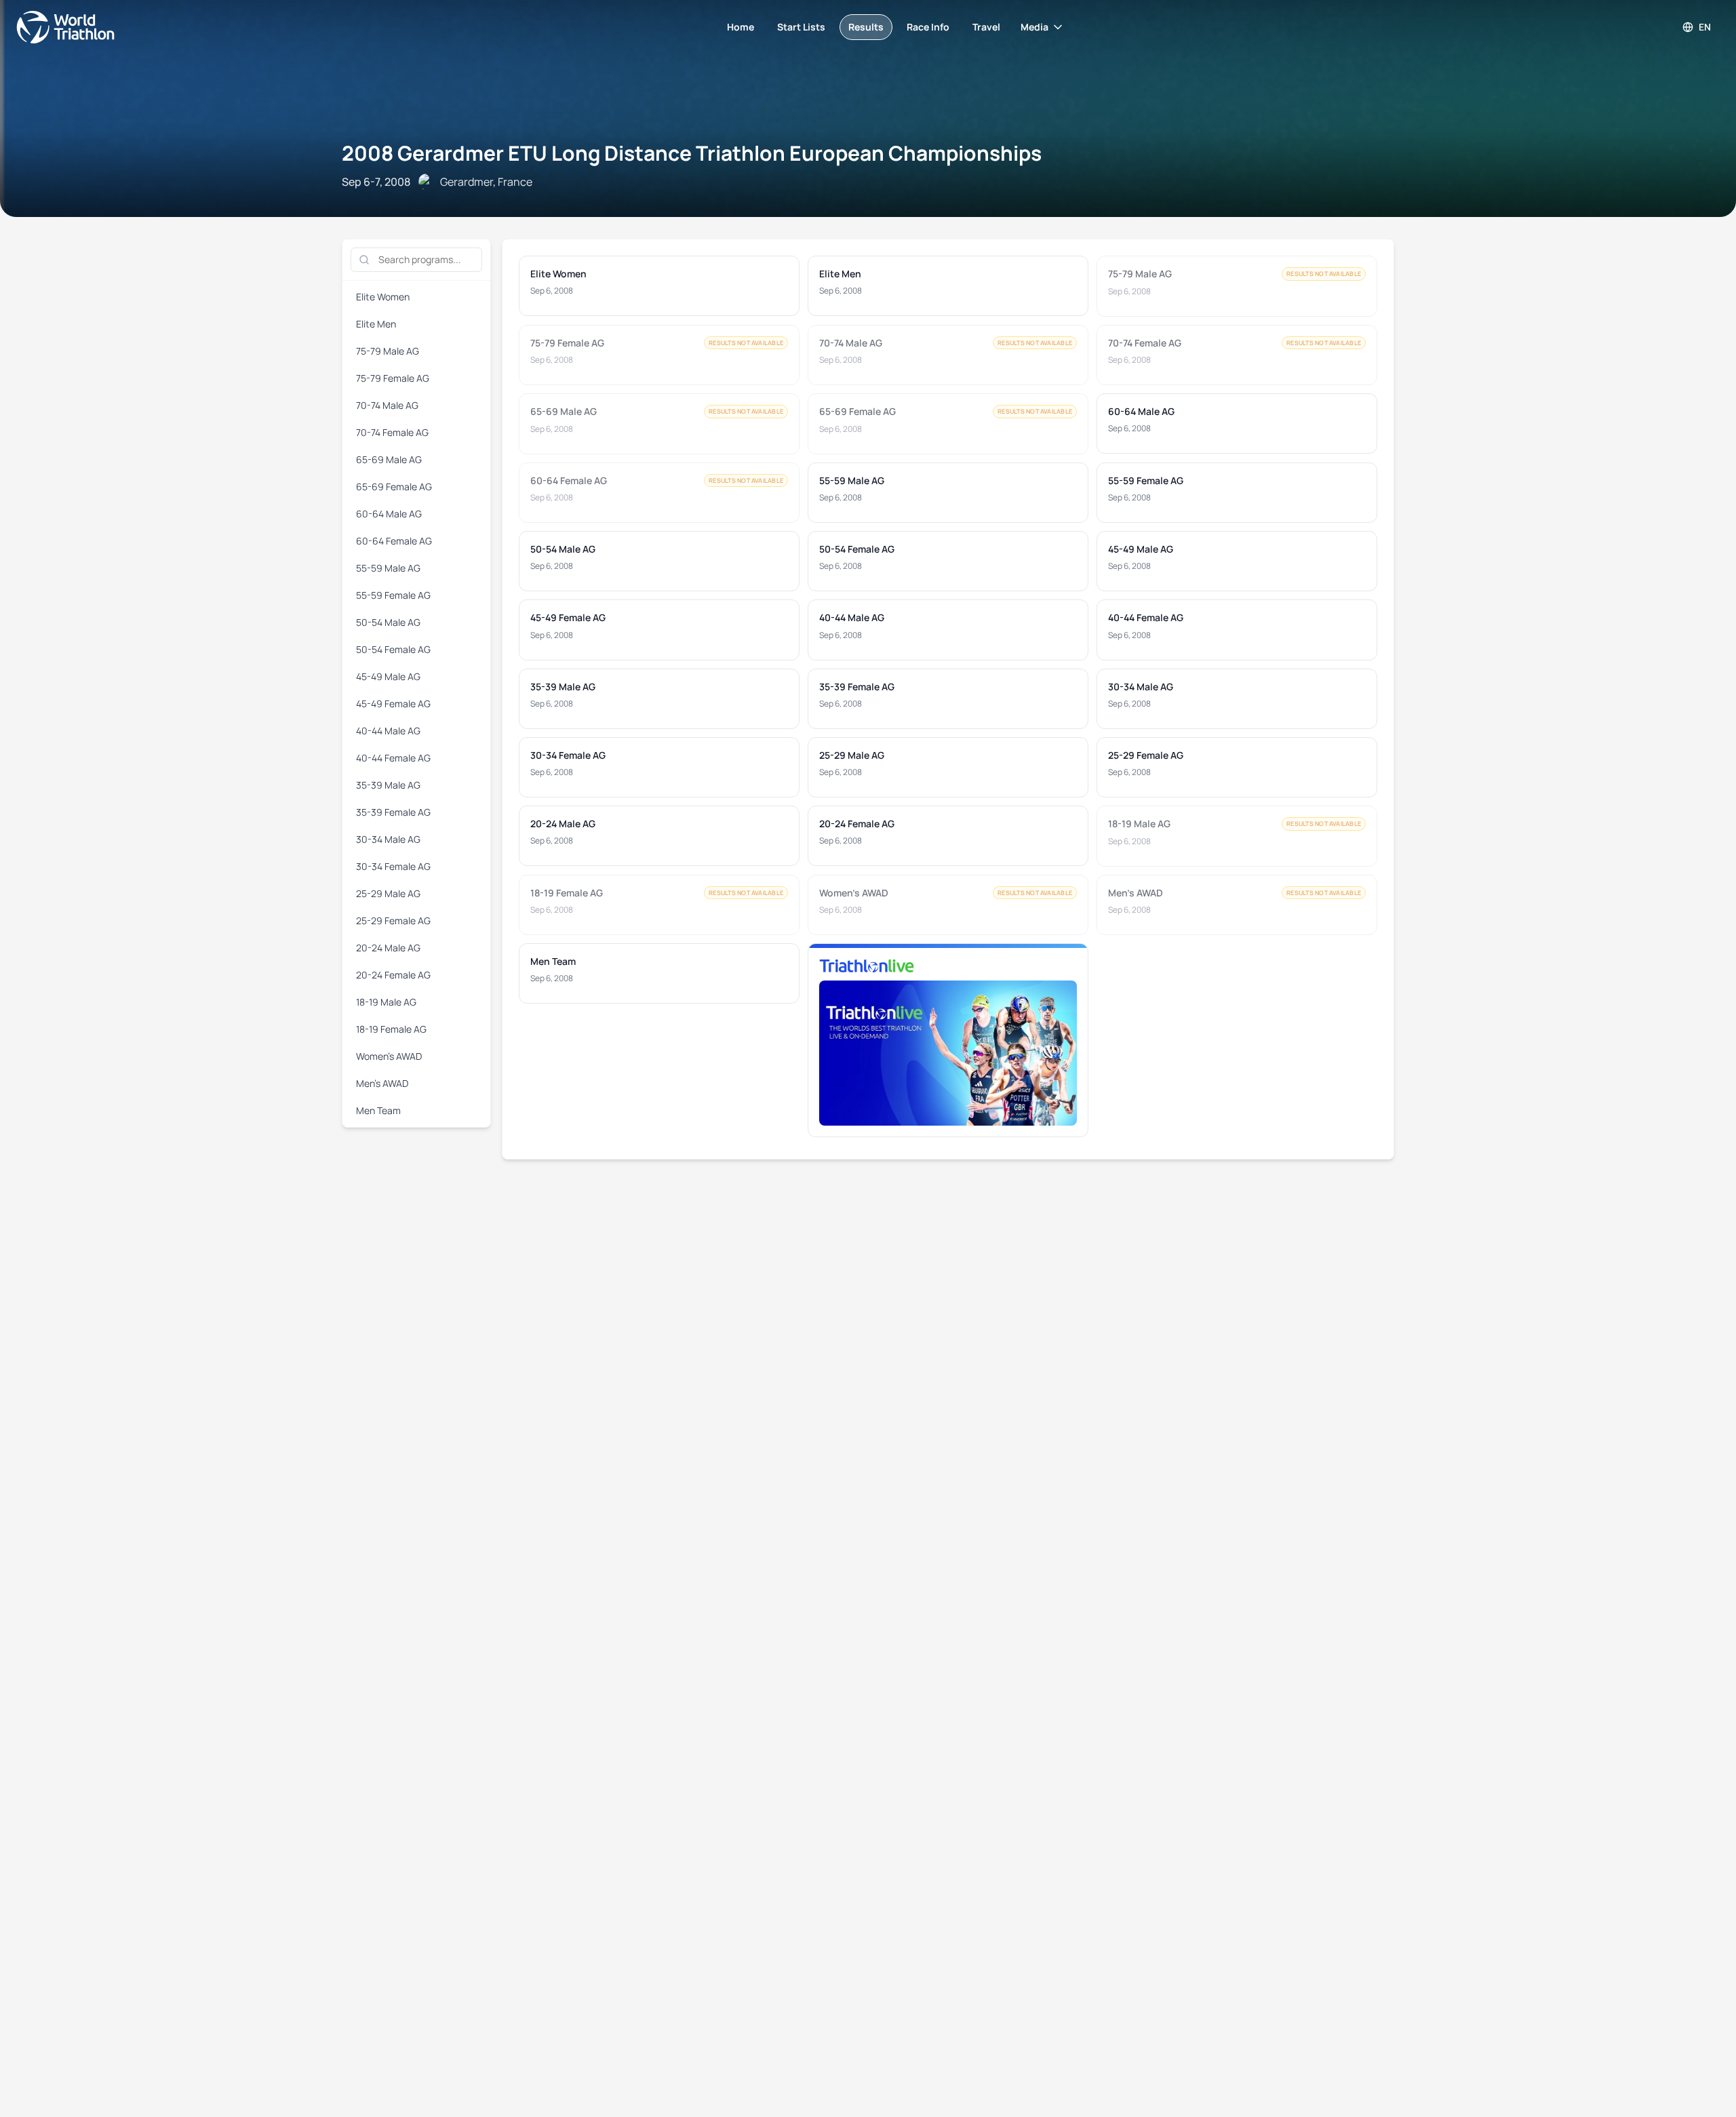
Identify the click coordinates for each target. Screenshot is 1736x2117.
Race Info (928, 27)
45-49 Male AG (388, 676)
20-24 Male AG (388, 948)
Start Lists (801, 27)
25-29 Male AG (388, 893)
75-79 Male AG (388, 351)
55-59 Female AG (393, 595)
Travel (986, 27)
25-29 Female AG (393, 921)
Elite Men (376, 324)
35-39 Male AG (388, 785)
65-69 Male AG (389, 459)
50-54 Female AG (393, 649)
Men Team (378, 1110)
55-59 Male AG (388, 568)
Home (741, 27)
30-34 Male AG (388, 839)
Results (866, 27)
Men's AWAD (382, 1083)
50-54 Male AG (388, 622)
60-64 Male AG (389, 514)
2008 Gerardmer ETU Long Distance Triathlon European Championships (692, 153)
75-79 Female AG (393, 378)
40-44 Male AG (388, 731)
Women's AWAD (389, 1056)
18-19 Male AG (386, 1002)
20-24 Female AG (393, 975)
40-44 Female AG (393, 758)
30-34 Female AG (393, 866)
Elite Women (383, 297)
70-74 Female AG (392, 432)
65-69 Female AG (394, 487)
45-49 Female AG (393, 704)
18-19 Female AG (391, 1029)
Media (1034, 27)
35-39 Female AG (393, 812)
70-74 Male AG (387, 405)
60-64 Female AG (394, 541)
